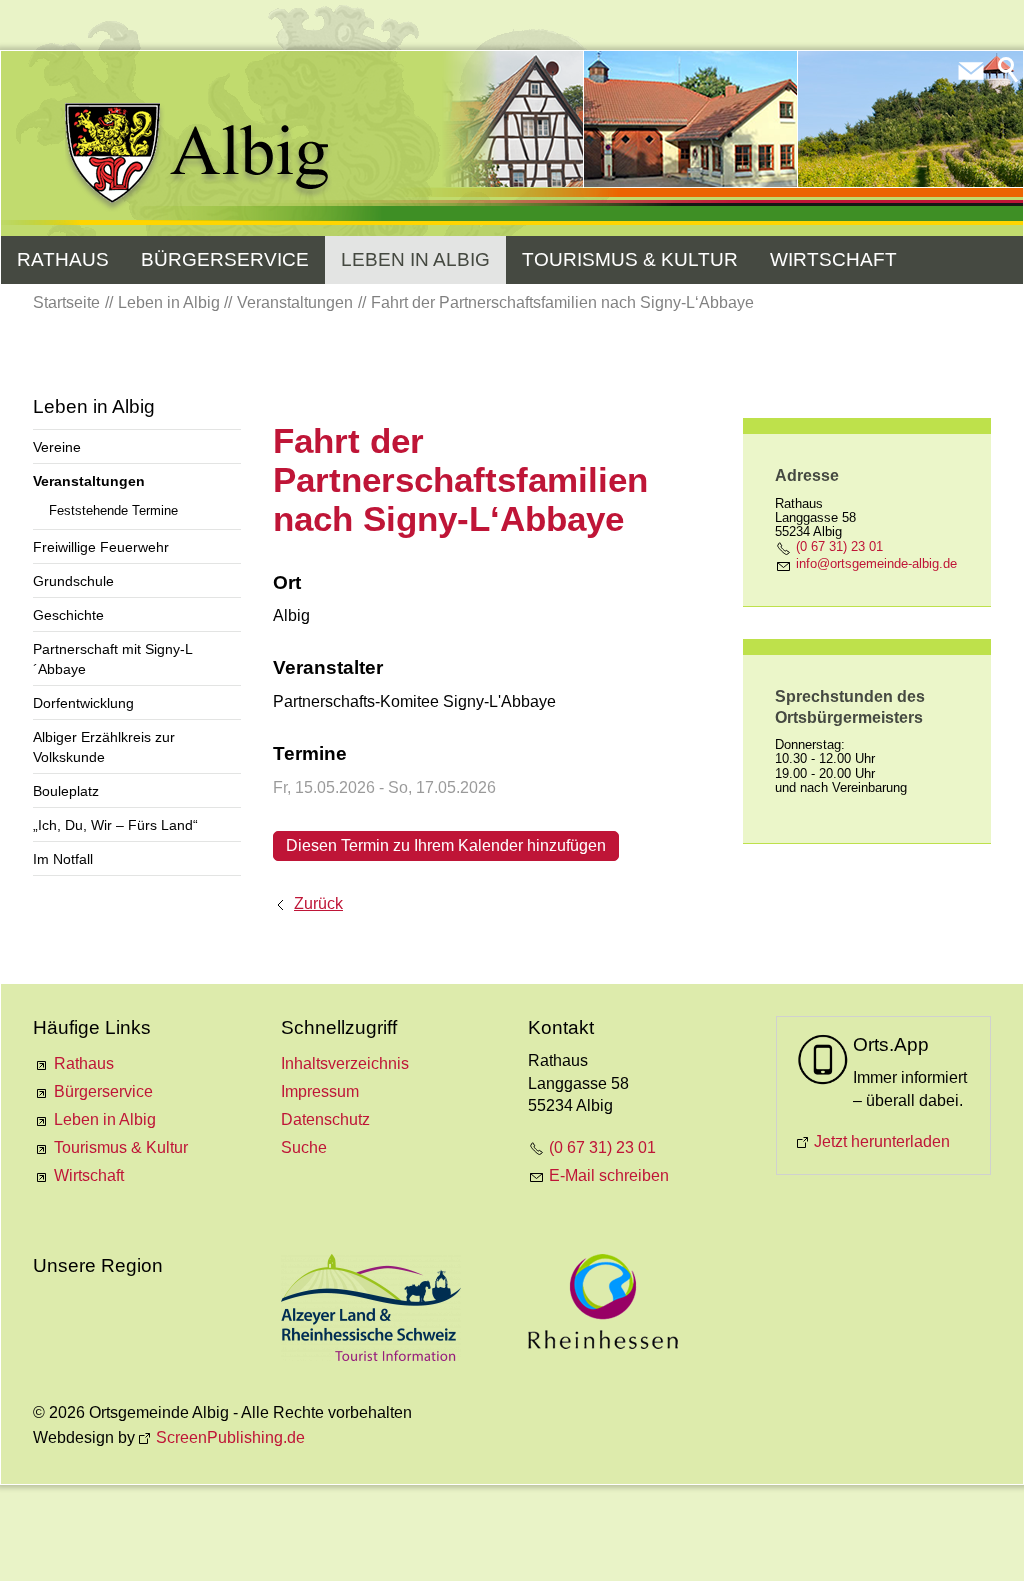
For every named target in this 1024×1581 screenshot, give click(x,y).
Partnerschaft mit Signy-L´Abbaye (113, 659)
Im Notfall (63, 859)
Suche (304, 1147)
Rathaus (63, 259)
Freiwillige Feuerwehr (101, 547)
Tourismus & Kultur (630, 259)
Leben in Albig (415, 259)
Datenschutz (325, 1119)
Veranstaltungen (89, 481)
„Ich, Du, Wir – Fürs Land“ (115, 825)
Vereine (57, 447)
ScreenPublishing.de (230, 1437)
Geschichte (68, 615)
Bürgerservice (225, 259)
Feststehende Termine (113, 510)
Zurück (318, 903)
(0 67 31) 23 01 (839, 546)
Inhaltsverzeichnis (345, 1063)
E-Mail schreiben (609, 1175)
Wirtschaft (833, 259)
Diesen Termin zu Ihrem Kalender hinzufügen (446, 845)
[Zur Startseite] (198, 157)
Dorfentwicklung (83, 703)
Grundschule (73, 581)
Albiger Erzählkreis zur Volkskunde (104, 747)
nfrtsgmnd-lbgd (874, 563)
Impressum (320, 1091)
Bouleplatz (66, 791)
